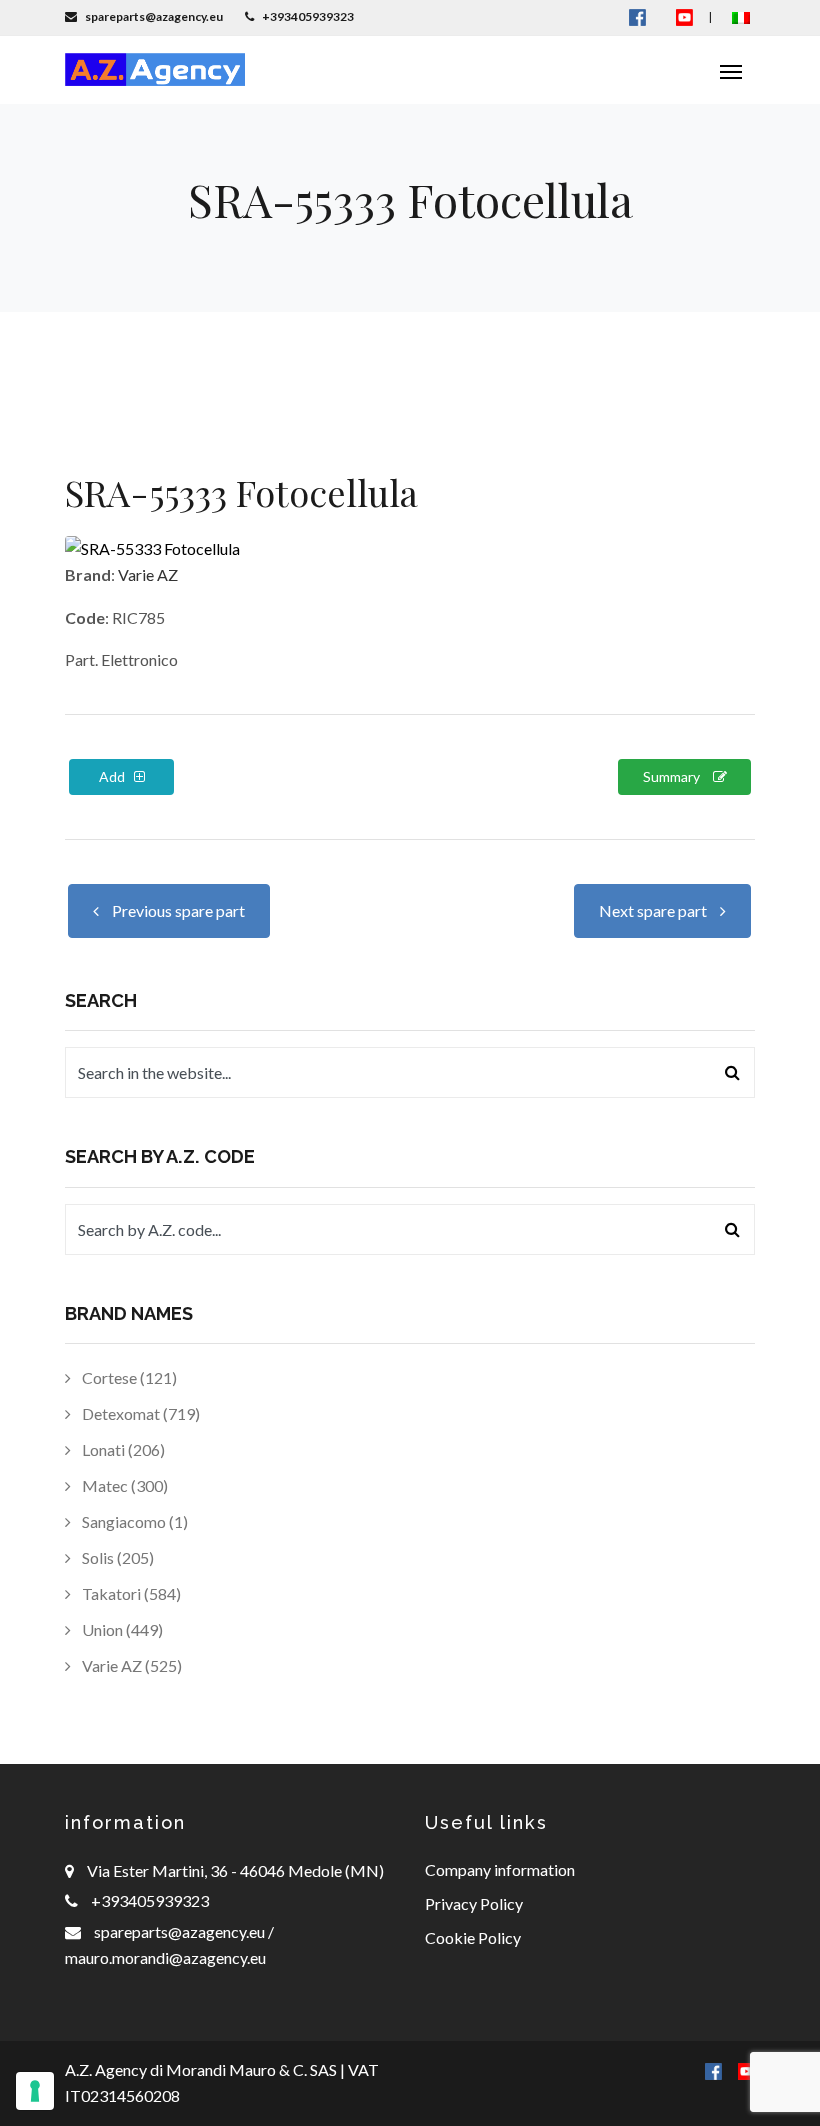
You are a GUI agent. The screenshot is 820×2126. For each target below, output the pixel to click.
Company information (500, 1869)
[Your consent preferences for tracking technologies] (35, 2091)
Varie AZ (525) (130, 1665)
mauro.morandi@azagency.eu (165, 1957)
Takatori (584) (130, 1593)
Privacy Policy (474, 1903)
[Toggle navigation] (731, 70)
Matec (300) (123, 1485)
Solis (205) (116, 1557)
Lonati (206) (122, 1449)
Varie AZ (148, 574)
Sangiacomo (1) (133, 1521)
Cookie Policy (473, 1937)
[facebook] (713, 2069)
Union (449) (121, 1629)
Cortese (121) (128, 1377)
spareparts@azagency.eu (181, 1931)
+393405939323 (150, 1900)
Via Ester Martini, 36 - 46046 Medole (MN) (235, 1870)
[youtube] (684, 16)
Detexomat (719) (139, 1413)
